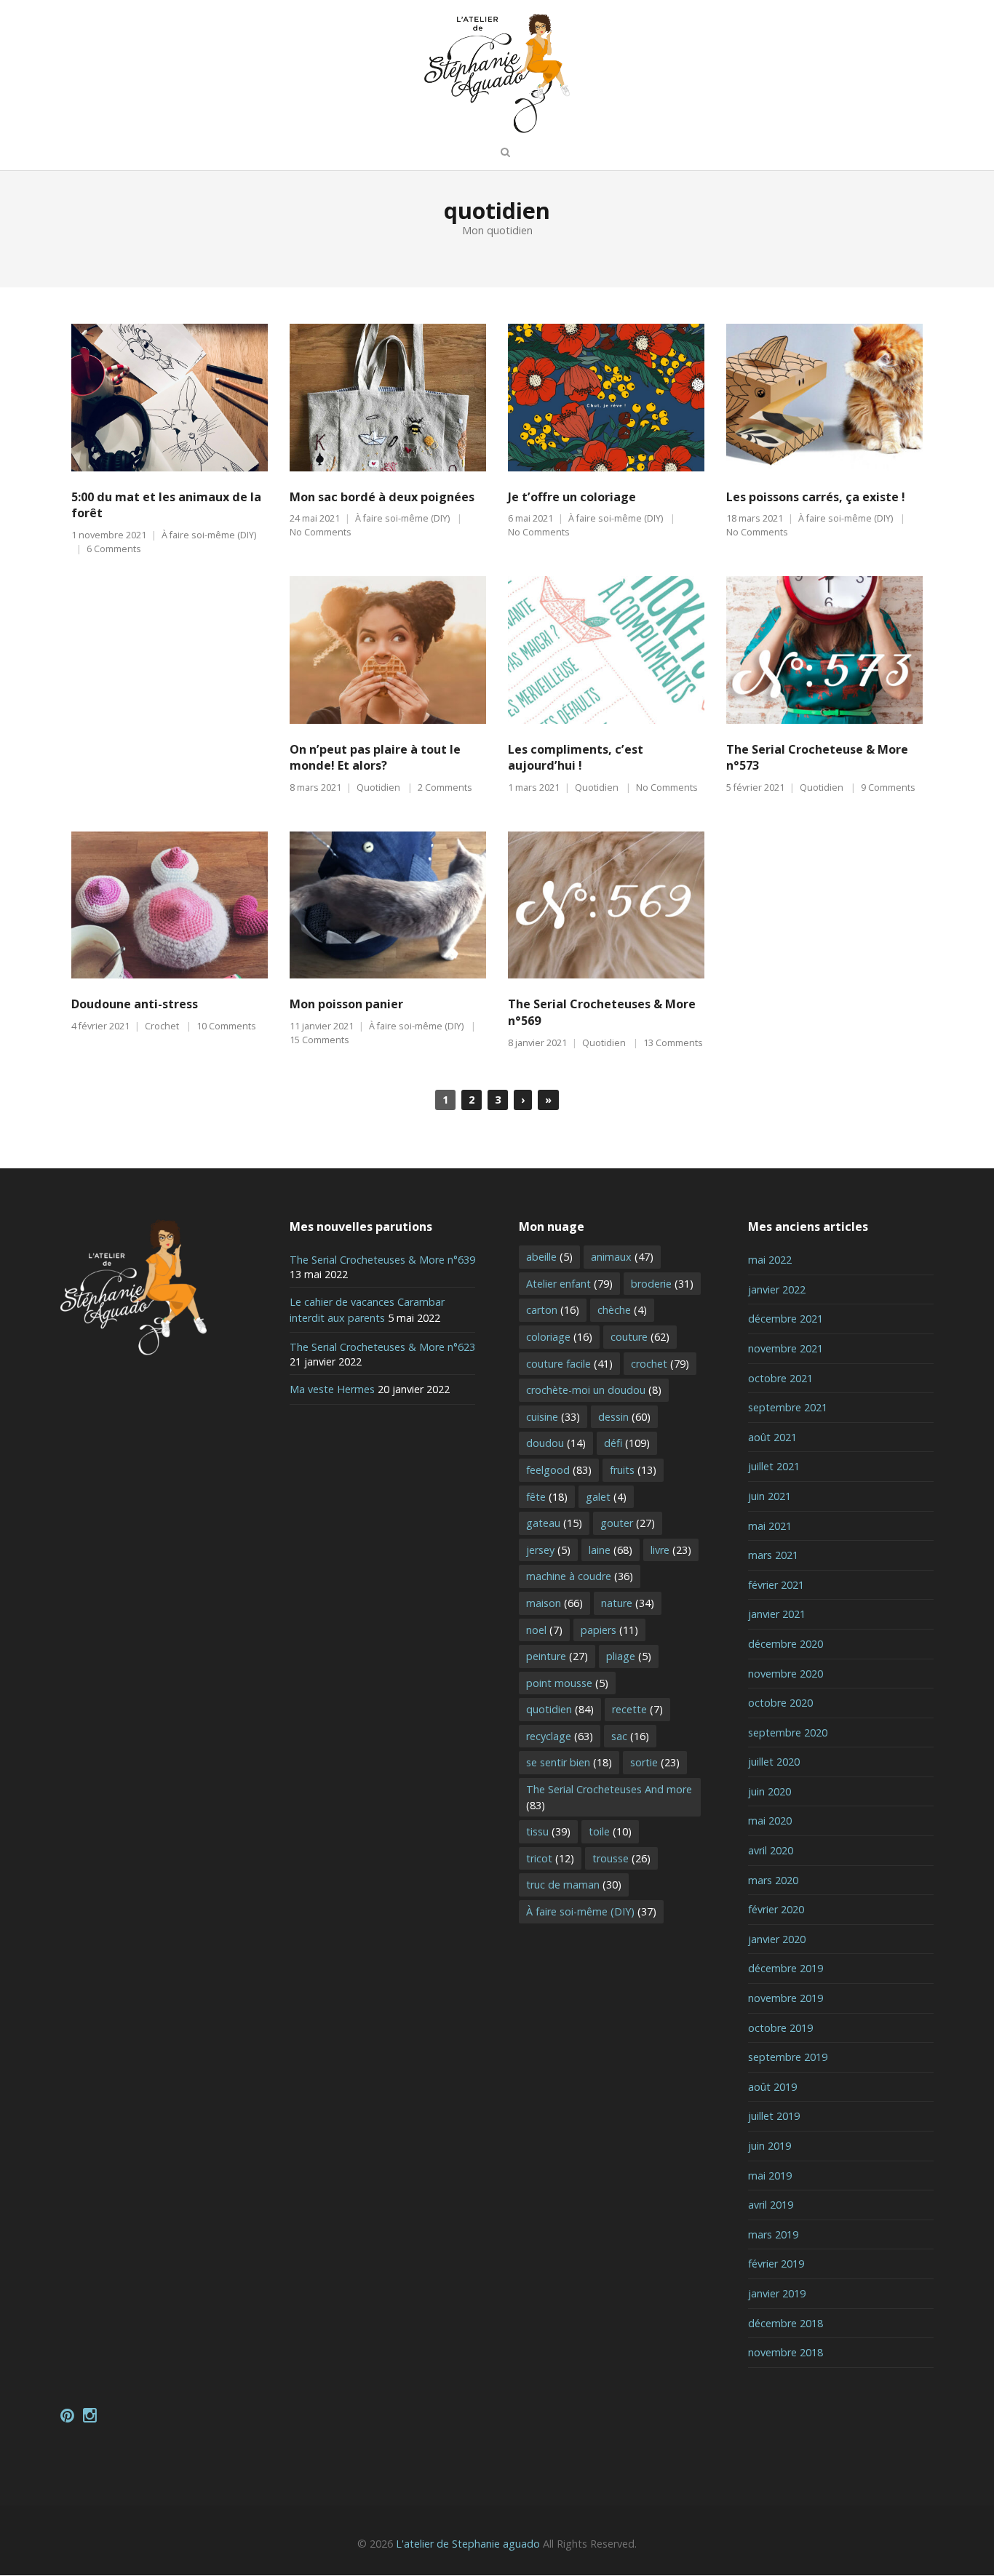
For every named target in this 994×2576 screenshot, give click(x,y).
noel (544, 1630)
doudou (556, 1443)
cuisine (553, 1417)
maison (554, 1603)
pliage (629, 1656)
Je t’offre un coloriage (572, 497)
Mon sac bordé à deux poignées (382, 497)
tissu (548, 1831)
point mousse (567, 1683)
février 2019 (776, 2264)
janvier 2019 (777, 2293)
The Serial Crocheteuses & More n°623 (382, 1347)
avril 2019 (771, 2205)
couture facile (569, 1364)
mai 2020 (770, 1821)
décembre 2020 (786, 1644)
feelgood (559, 1470)
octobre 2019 (780, 2028)
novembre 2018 (786, 2352)
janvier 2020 (777, 1939)
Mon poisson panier (346, 1004)
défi (627, 1443)
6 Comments (114, 549)
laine (611, 1550)
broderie (662, 1284)
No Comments (321, 532)
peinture (557, 1656)
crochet (660, 1364)
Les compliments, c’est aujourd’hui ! (576, 758)
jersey (548, 1550)
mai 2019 (770, 2176)
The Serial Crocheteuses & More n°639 (382, 1260)
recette (637, 1709)
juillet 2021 (774, 1466)
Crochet (162, 1026)
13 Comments (673, 1043)
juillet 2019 (774, 2116)
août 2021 (772, 1437)
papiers (609, 1630)
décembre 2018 (786, 2323)
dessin (624, 1417)
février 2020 (776, 1909)
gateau (554, 1523)
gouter (628, 1523)
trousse (621, 1858)
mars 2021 (773, 1555)
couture (640, 1337)
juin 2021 (770, 1496)
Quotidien (378, 787)
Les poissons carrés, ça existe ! (816, 497)
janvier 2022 (777, 1289)
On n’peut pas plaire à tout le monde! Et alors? (375, 758)
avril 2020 (771, 1850)
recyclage (560, 1736)
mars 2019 (773, 2234)
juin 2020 (770, 1791)
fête (547, 1497)
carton (553, 1310)
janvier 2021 (777, 1614)
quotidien (560, 1709)
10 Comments (226, 1026)
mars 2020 (773, 1880)
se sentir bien (569, 1762)
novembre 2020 (786, 1674)
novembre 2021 (786, 1348)
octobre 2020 (780, 1703)
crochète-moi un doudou (594, 1390)
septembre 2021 (788, 1407)
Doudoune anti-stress (135, 1004)
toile (610, 1831)
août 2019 (772, 2087)
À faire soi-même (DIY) (209, 535)
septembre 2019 (788, 2057)
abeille (549, 1257)
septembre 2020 (788, 1732)
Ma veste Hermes (332, 1389)
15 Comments (319, 1040)
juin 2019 (770, 2146)
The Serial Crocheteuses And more (609, 1797)
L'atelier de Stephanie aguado (468, 2544)
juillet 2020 (774, 1762)
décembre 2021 (786, 1319)
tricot (550, 1858)
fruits (633, 1470)
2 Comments (445, 787)
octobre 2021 (780, 1378)
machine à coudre (580, 1576)
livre (671, 1550)
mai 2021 (770, 1526)
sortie (655, 1762)
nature (628, 1603)
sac (630, 1736)
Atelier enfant (569, 1284)
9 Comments (888, 787)
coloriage (559, 1337)
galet (606, 1497)
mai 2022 (770, 1260)
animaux (622, 1257)
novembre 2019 (786, 1998)
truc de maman (574, 1885)
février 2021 (776, 1585)
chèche (622, 1310)
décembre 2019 (786, 1968)
